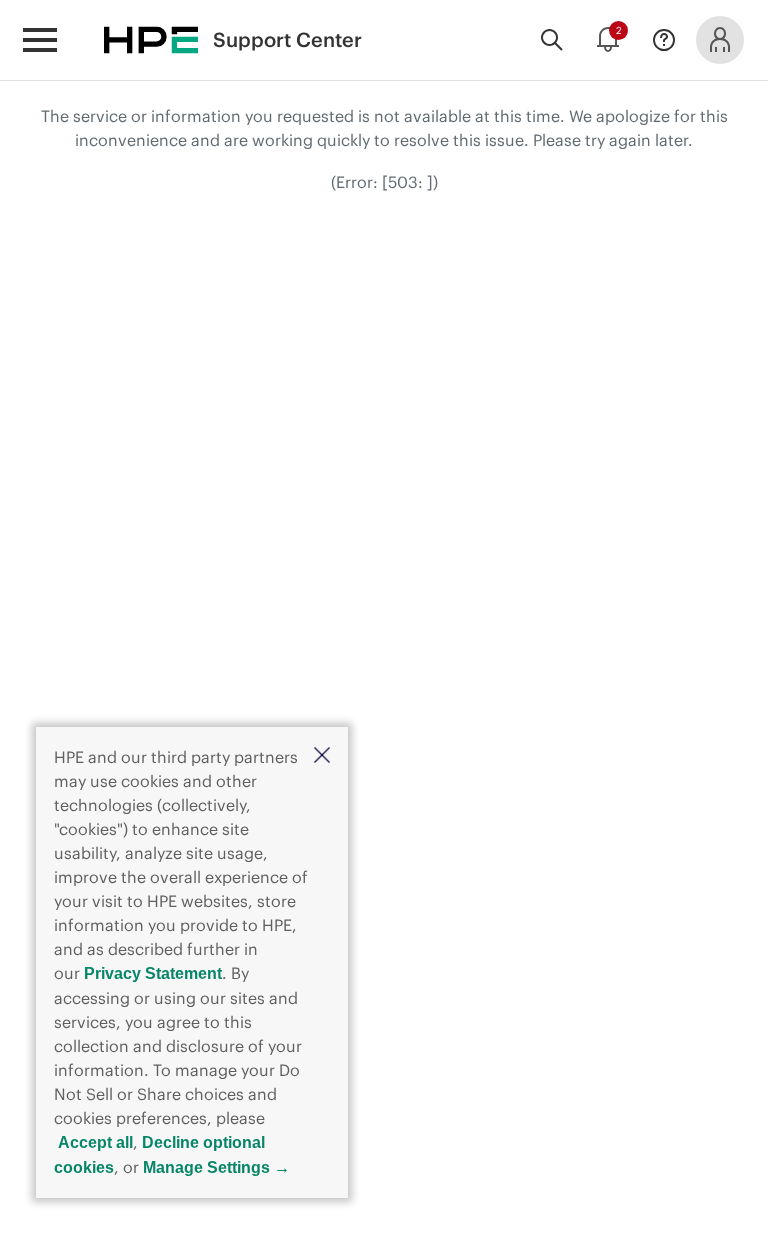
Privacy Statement (153, 973)
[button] (322, 756)
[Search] (552, 40)
